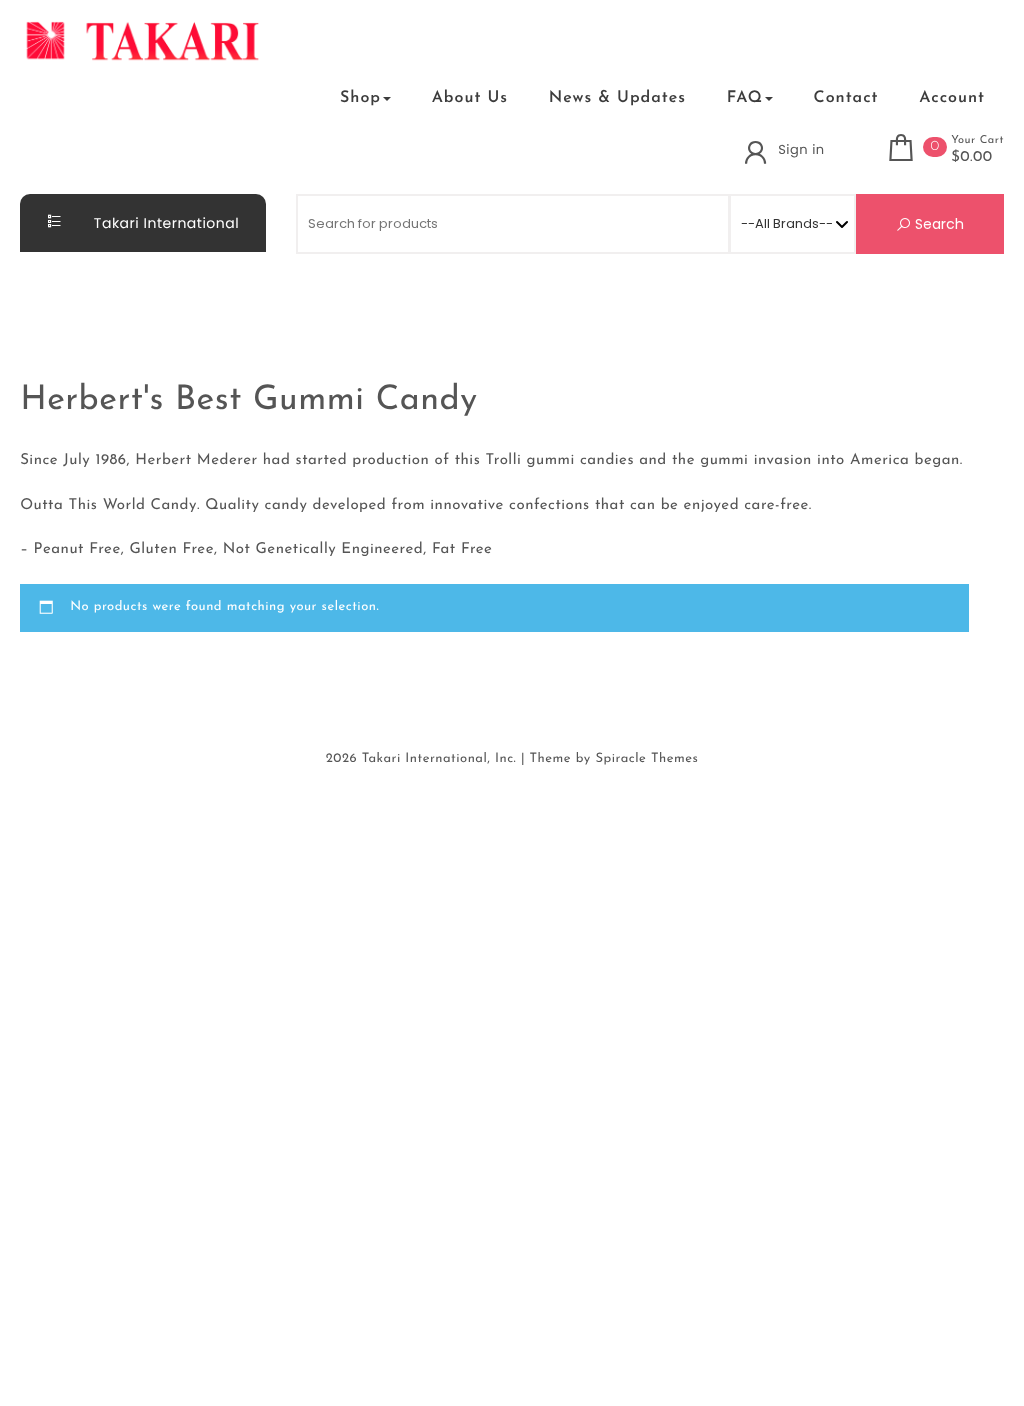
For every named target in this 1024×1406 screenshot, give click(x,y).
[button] (294, 97)
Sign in (801, 149)
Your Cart (977, 140)
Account (952, 98)
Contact (846, 98)
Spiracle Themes (646, 759)
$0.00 (972, 158)
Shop (360, 98)
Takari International (165, 223)
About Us (470, 98)
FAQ (745, 98)
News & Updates (617, 98)
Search (937, 224)
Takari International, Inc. (439, 759)
